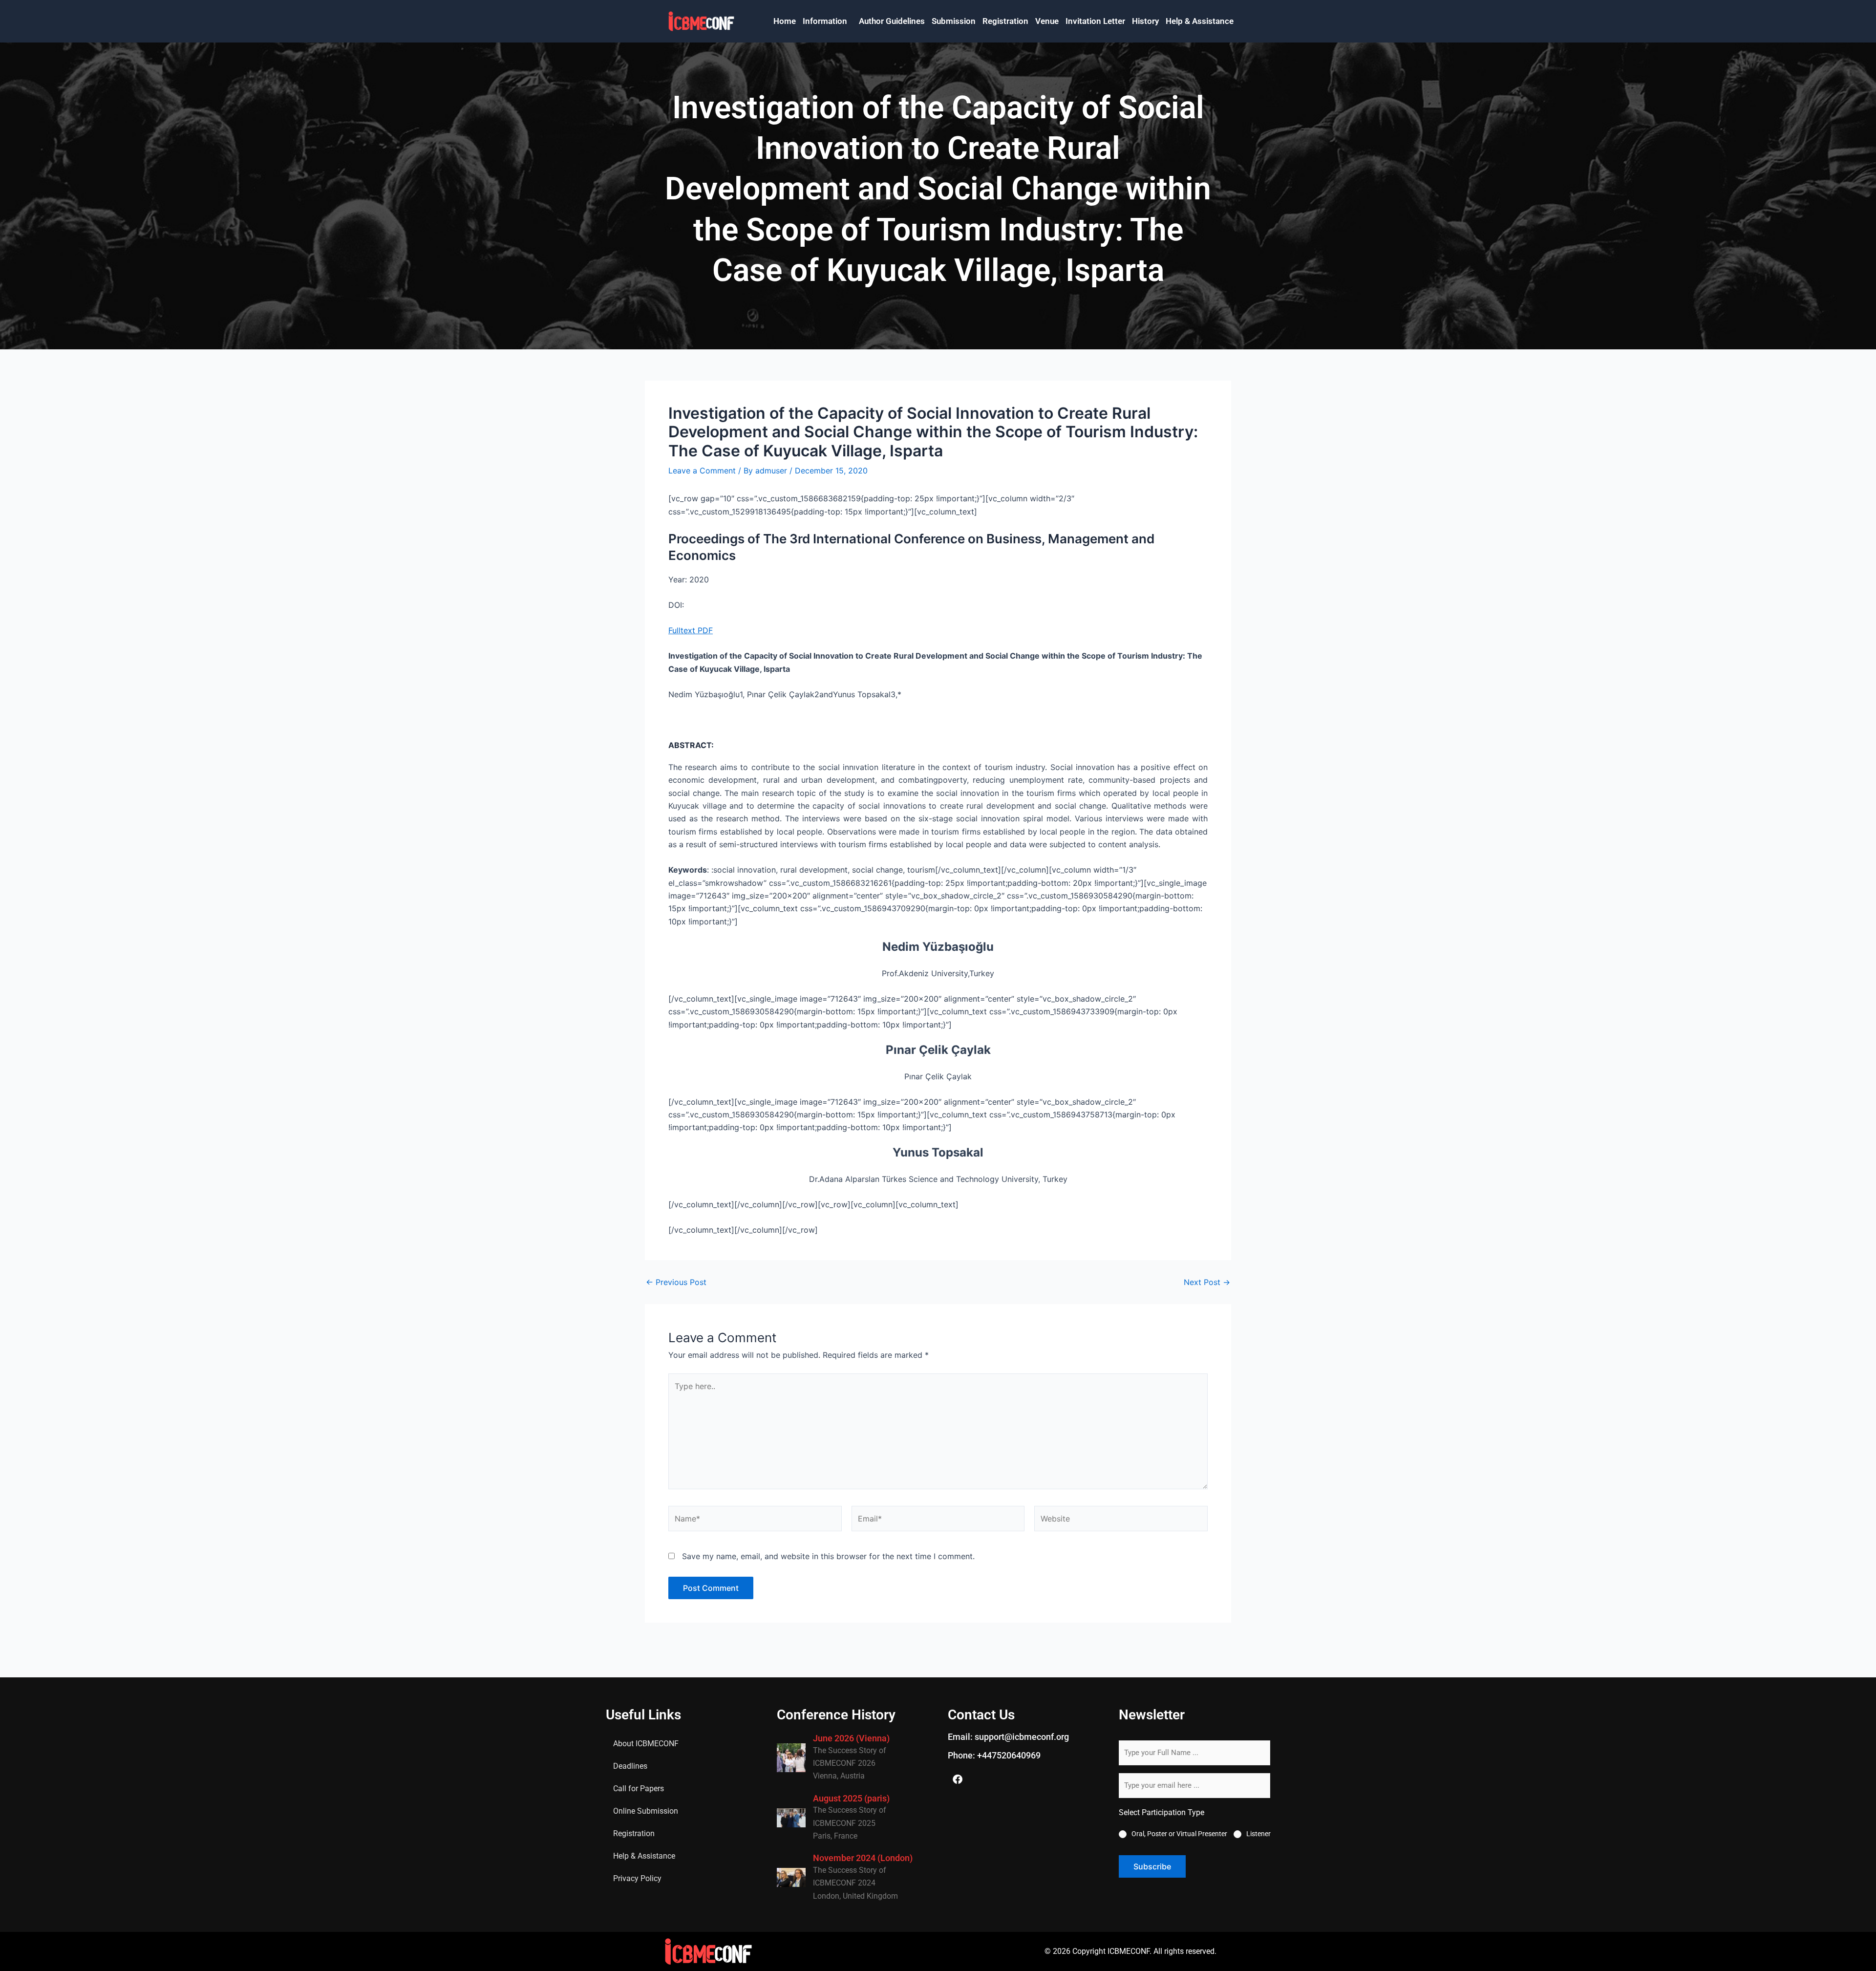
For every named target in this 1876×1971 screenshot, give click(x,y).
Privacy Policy (637, 1878)
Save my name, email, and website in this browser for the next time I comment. (828, 1556)
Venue (1047, 21)
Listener (1258, 1834)
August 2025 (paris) (851, 1798)
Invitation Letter (1095, 21)
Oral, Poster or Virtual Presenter (1179, 1834)
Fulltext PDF (691, 630)
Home (785, 21)
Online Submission (646, 1811)
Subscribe (1152, 1866)
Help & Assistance (1200, 21)
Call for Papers (639, 1789)
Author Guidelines (892, 21)
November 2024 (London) (863, 1858)
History (1145, 21)
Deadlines (630, 1766)
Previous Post (676, 1282)
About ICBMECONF (646, 1744)
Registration (1005, 21)
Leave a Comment (702, 471)
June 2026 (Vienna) (851, 1738)
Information (825, 21)
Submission (954, 21)
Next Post (1207, 1282)
